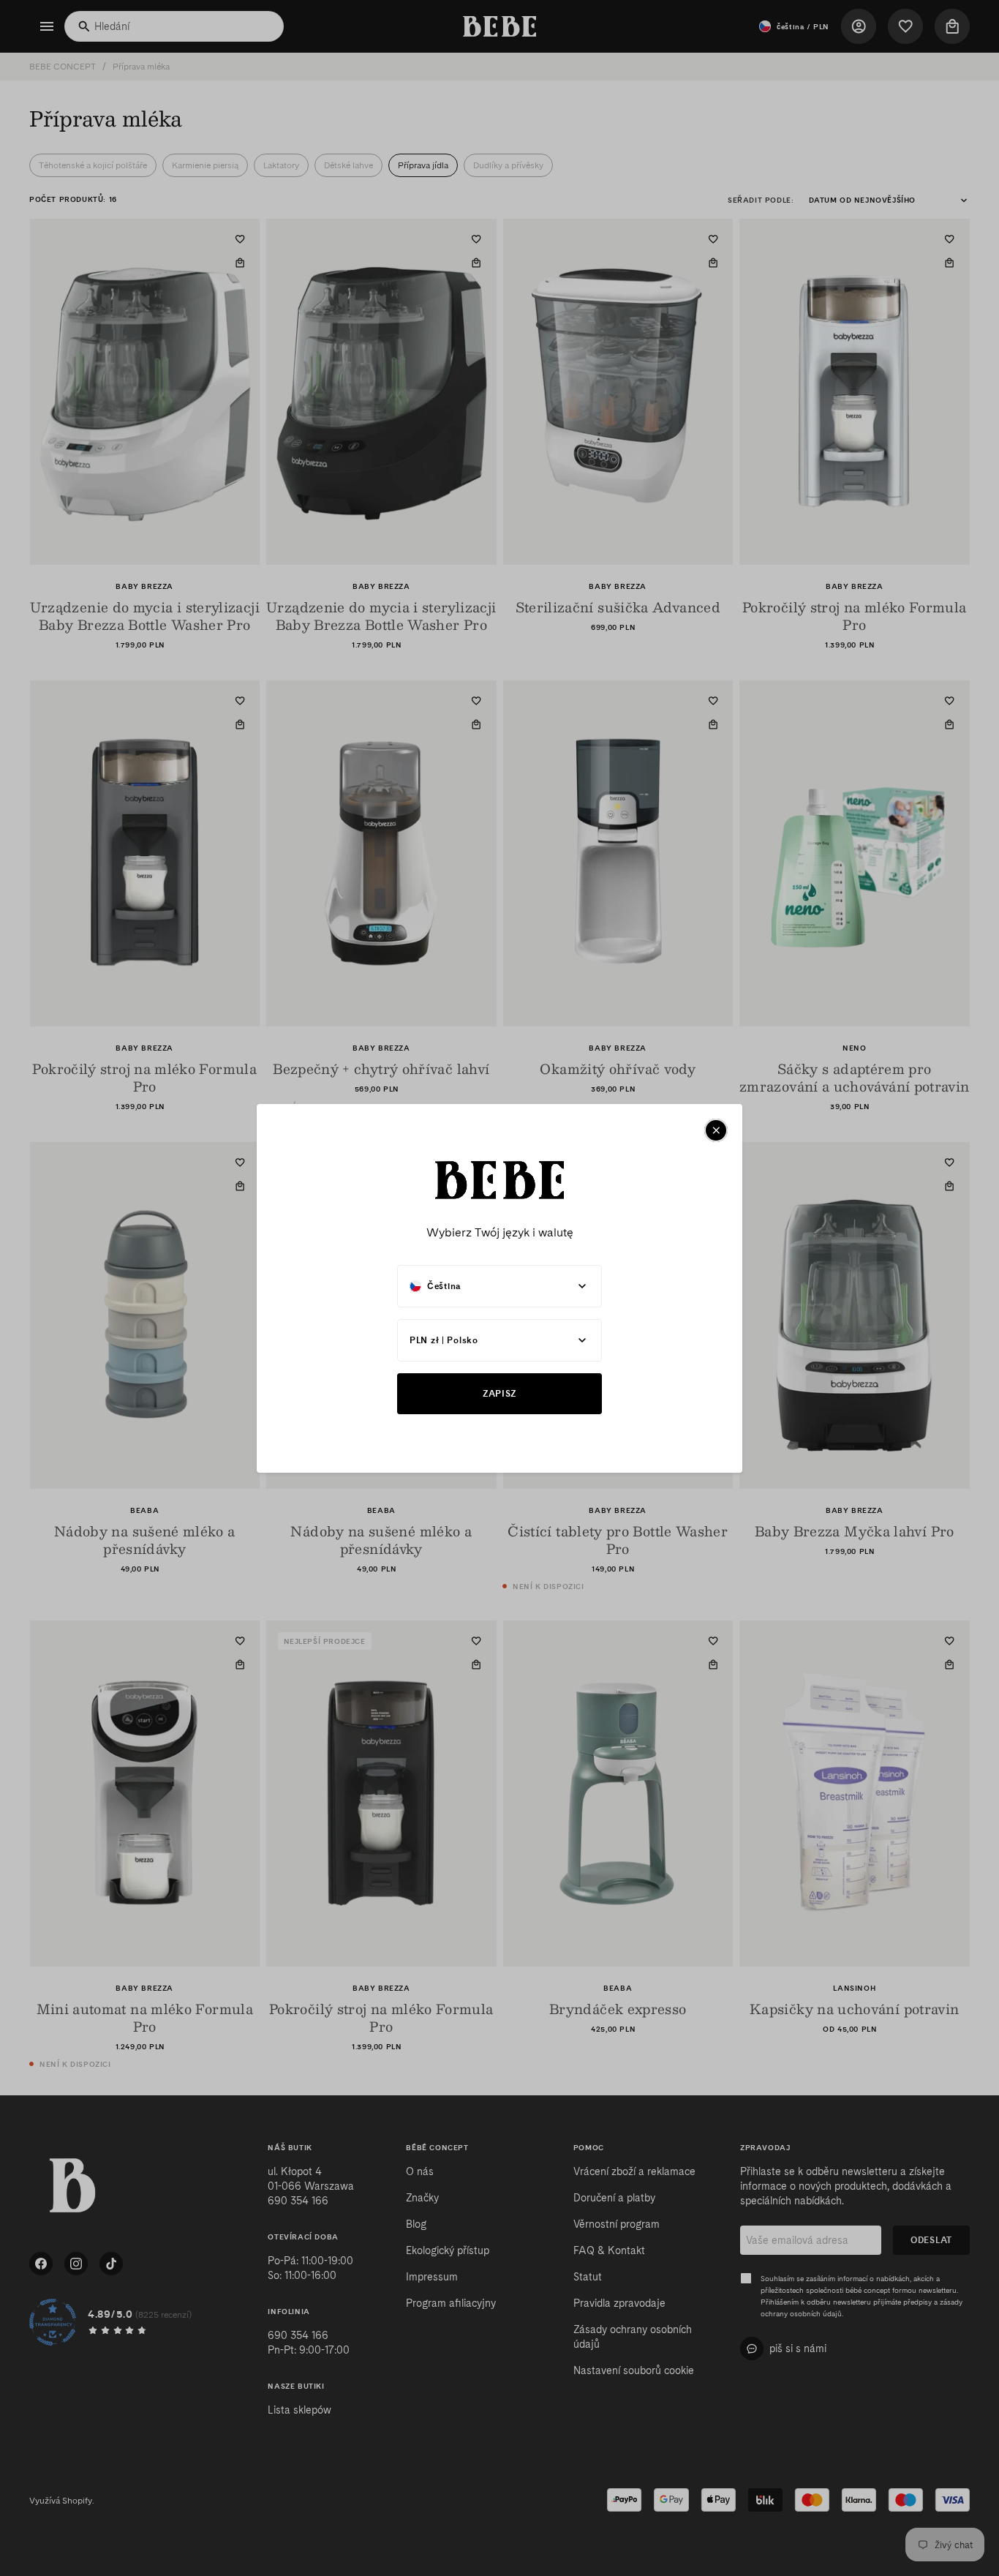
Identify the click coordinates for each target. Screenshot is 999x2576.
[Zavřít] (716, 1130)
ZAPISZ (499, 1393)
